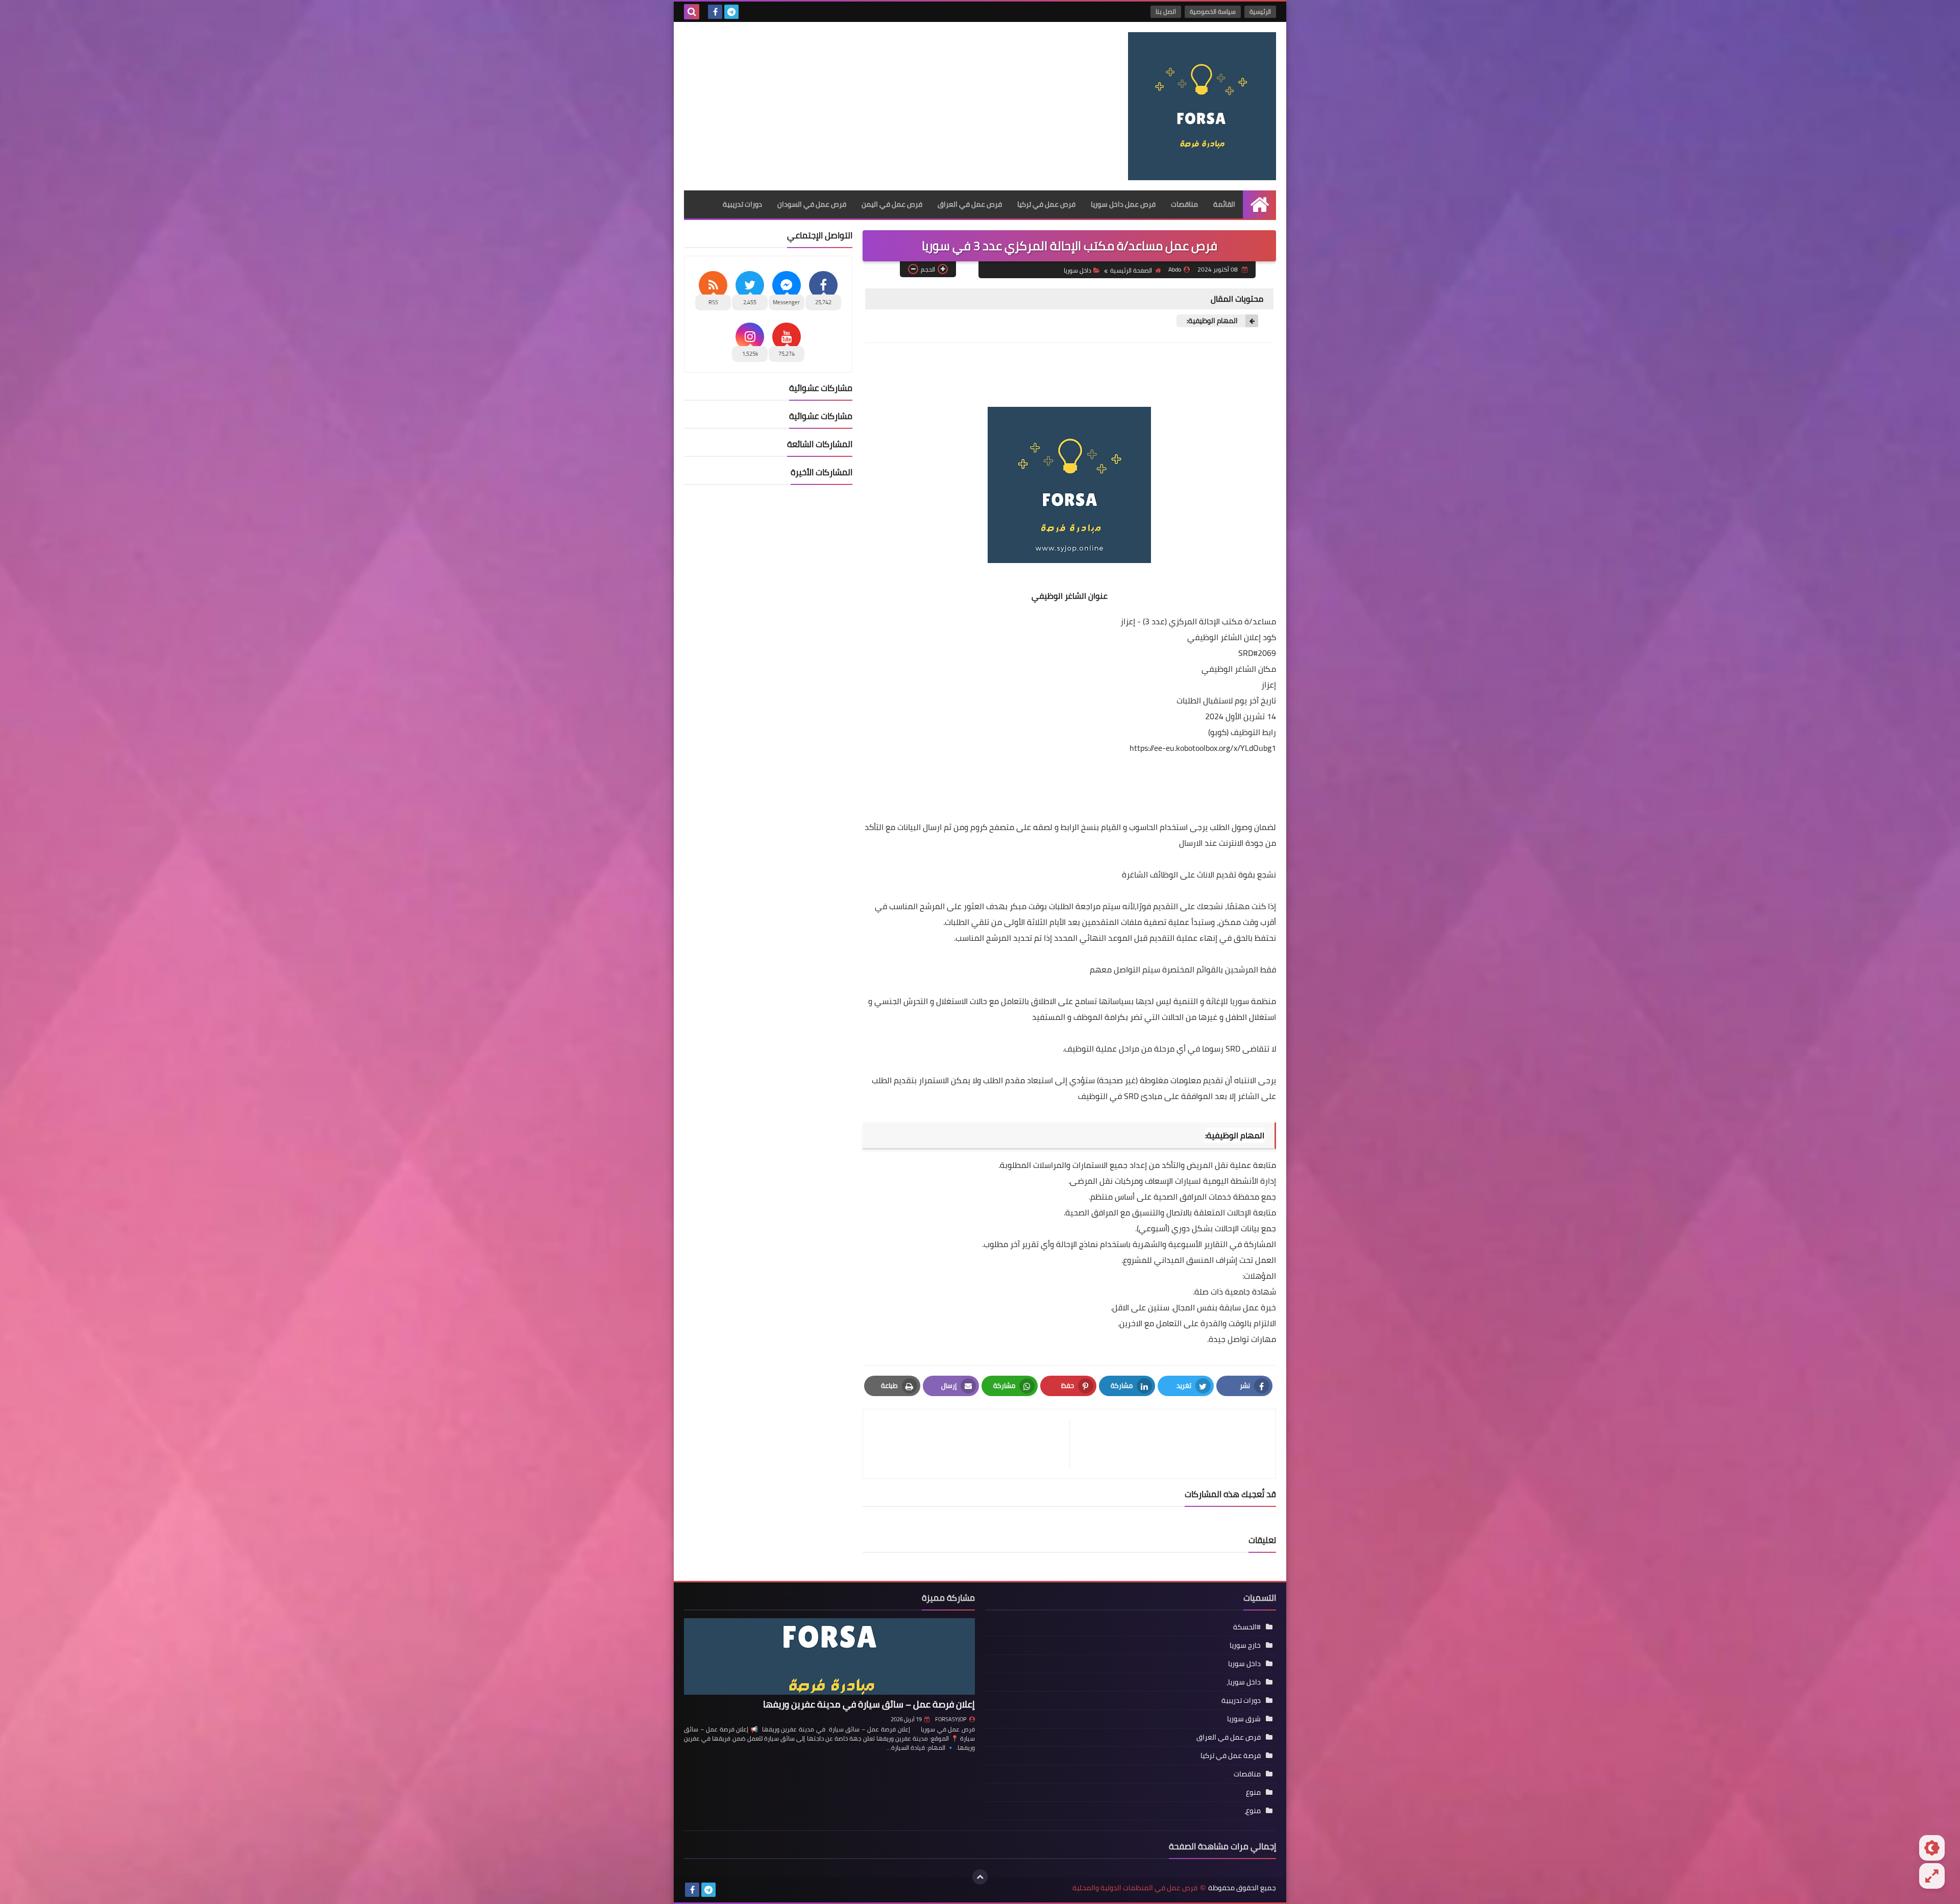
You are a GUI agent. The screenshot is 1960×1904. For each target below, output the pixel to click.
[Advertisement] (870, 104)
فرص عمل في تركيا (1046, 204)
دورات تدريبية (742, 204)
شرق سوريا (1244, 1719)
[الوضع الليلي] (1932, 1848)
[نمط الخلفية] (1932, 1876)
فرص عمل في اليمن (892, 204)
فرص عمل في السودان (812, 204)
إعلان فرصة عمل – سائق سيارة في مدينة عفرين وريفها (869, 1704)
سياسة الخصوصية (1213, 11)
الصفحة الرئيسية (1131, 270)
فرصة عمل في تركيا (1231, 1755)
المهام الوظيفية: (1212, 321)
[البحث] (692, 12)
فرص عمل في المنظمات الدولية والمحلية (1135, 1888)
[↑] (980, 1877)
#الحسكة (1247, 1627)
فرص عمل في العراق (970, 204)
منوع (1253, 1792)
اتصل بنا (1166, 11)
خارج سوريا (1245, 1645)
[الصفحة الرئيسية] (1259, 204)
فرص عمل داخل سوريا (1123, 204)
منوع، (1253, 1811)
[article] (971, 1444)
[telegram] (731, 12)
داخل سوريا (1077, 270)
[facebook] (715, 12)
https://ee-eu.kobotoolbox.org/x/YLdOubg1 (1203, 748)
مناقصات (1184, 204)
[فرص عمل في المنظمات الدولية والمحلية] (1202, 106)
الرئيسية (1260, 11)
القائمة (1224, 204)
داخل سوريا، (1244, 1682)
